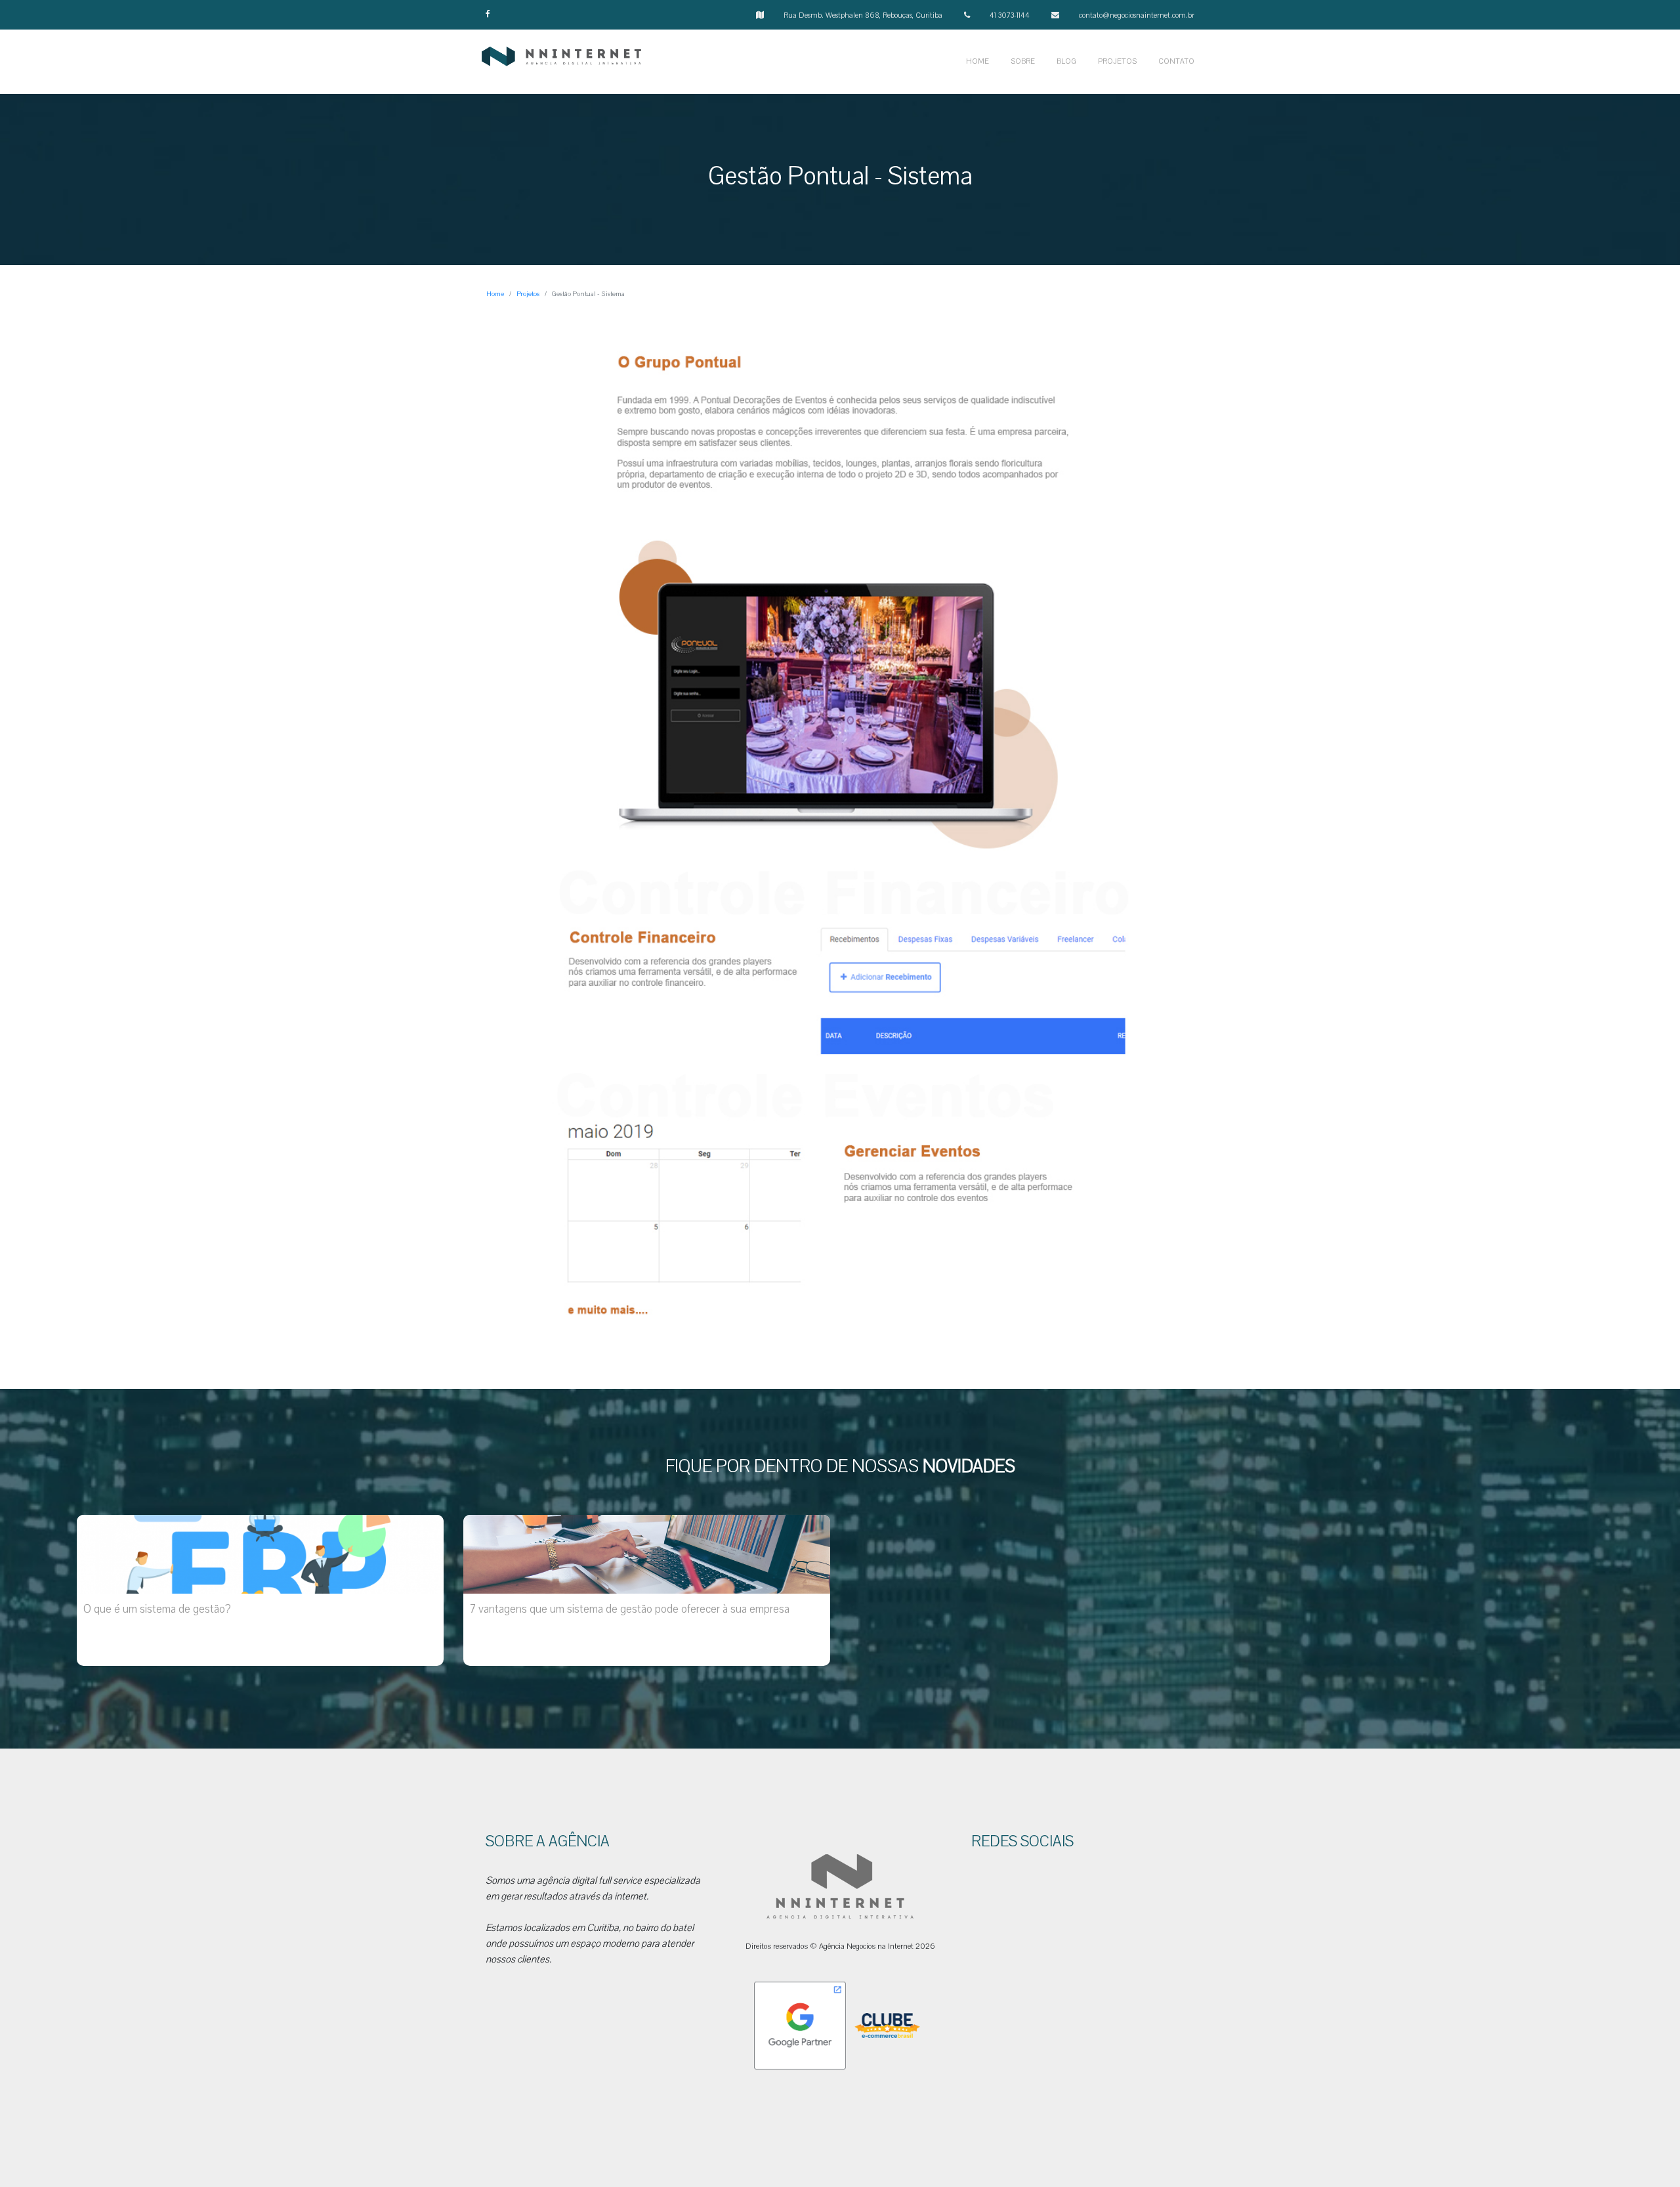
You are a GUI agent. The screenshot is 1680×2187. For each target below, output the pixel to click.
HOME (977, 61)
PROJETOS (1117, 61)
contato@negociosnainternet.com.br (1137, 15)
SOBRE (1023, 61)
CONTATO (1176, 61)
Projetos (528, 294)
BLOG (1066, 61)
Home (495, 294)
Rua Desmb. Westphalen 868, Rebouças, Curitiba (863, 15)
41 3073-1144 (1010, 15)
